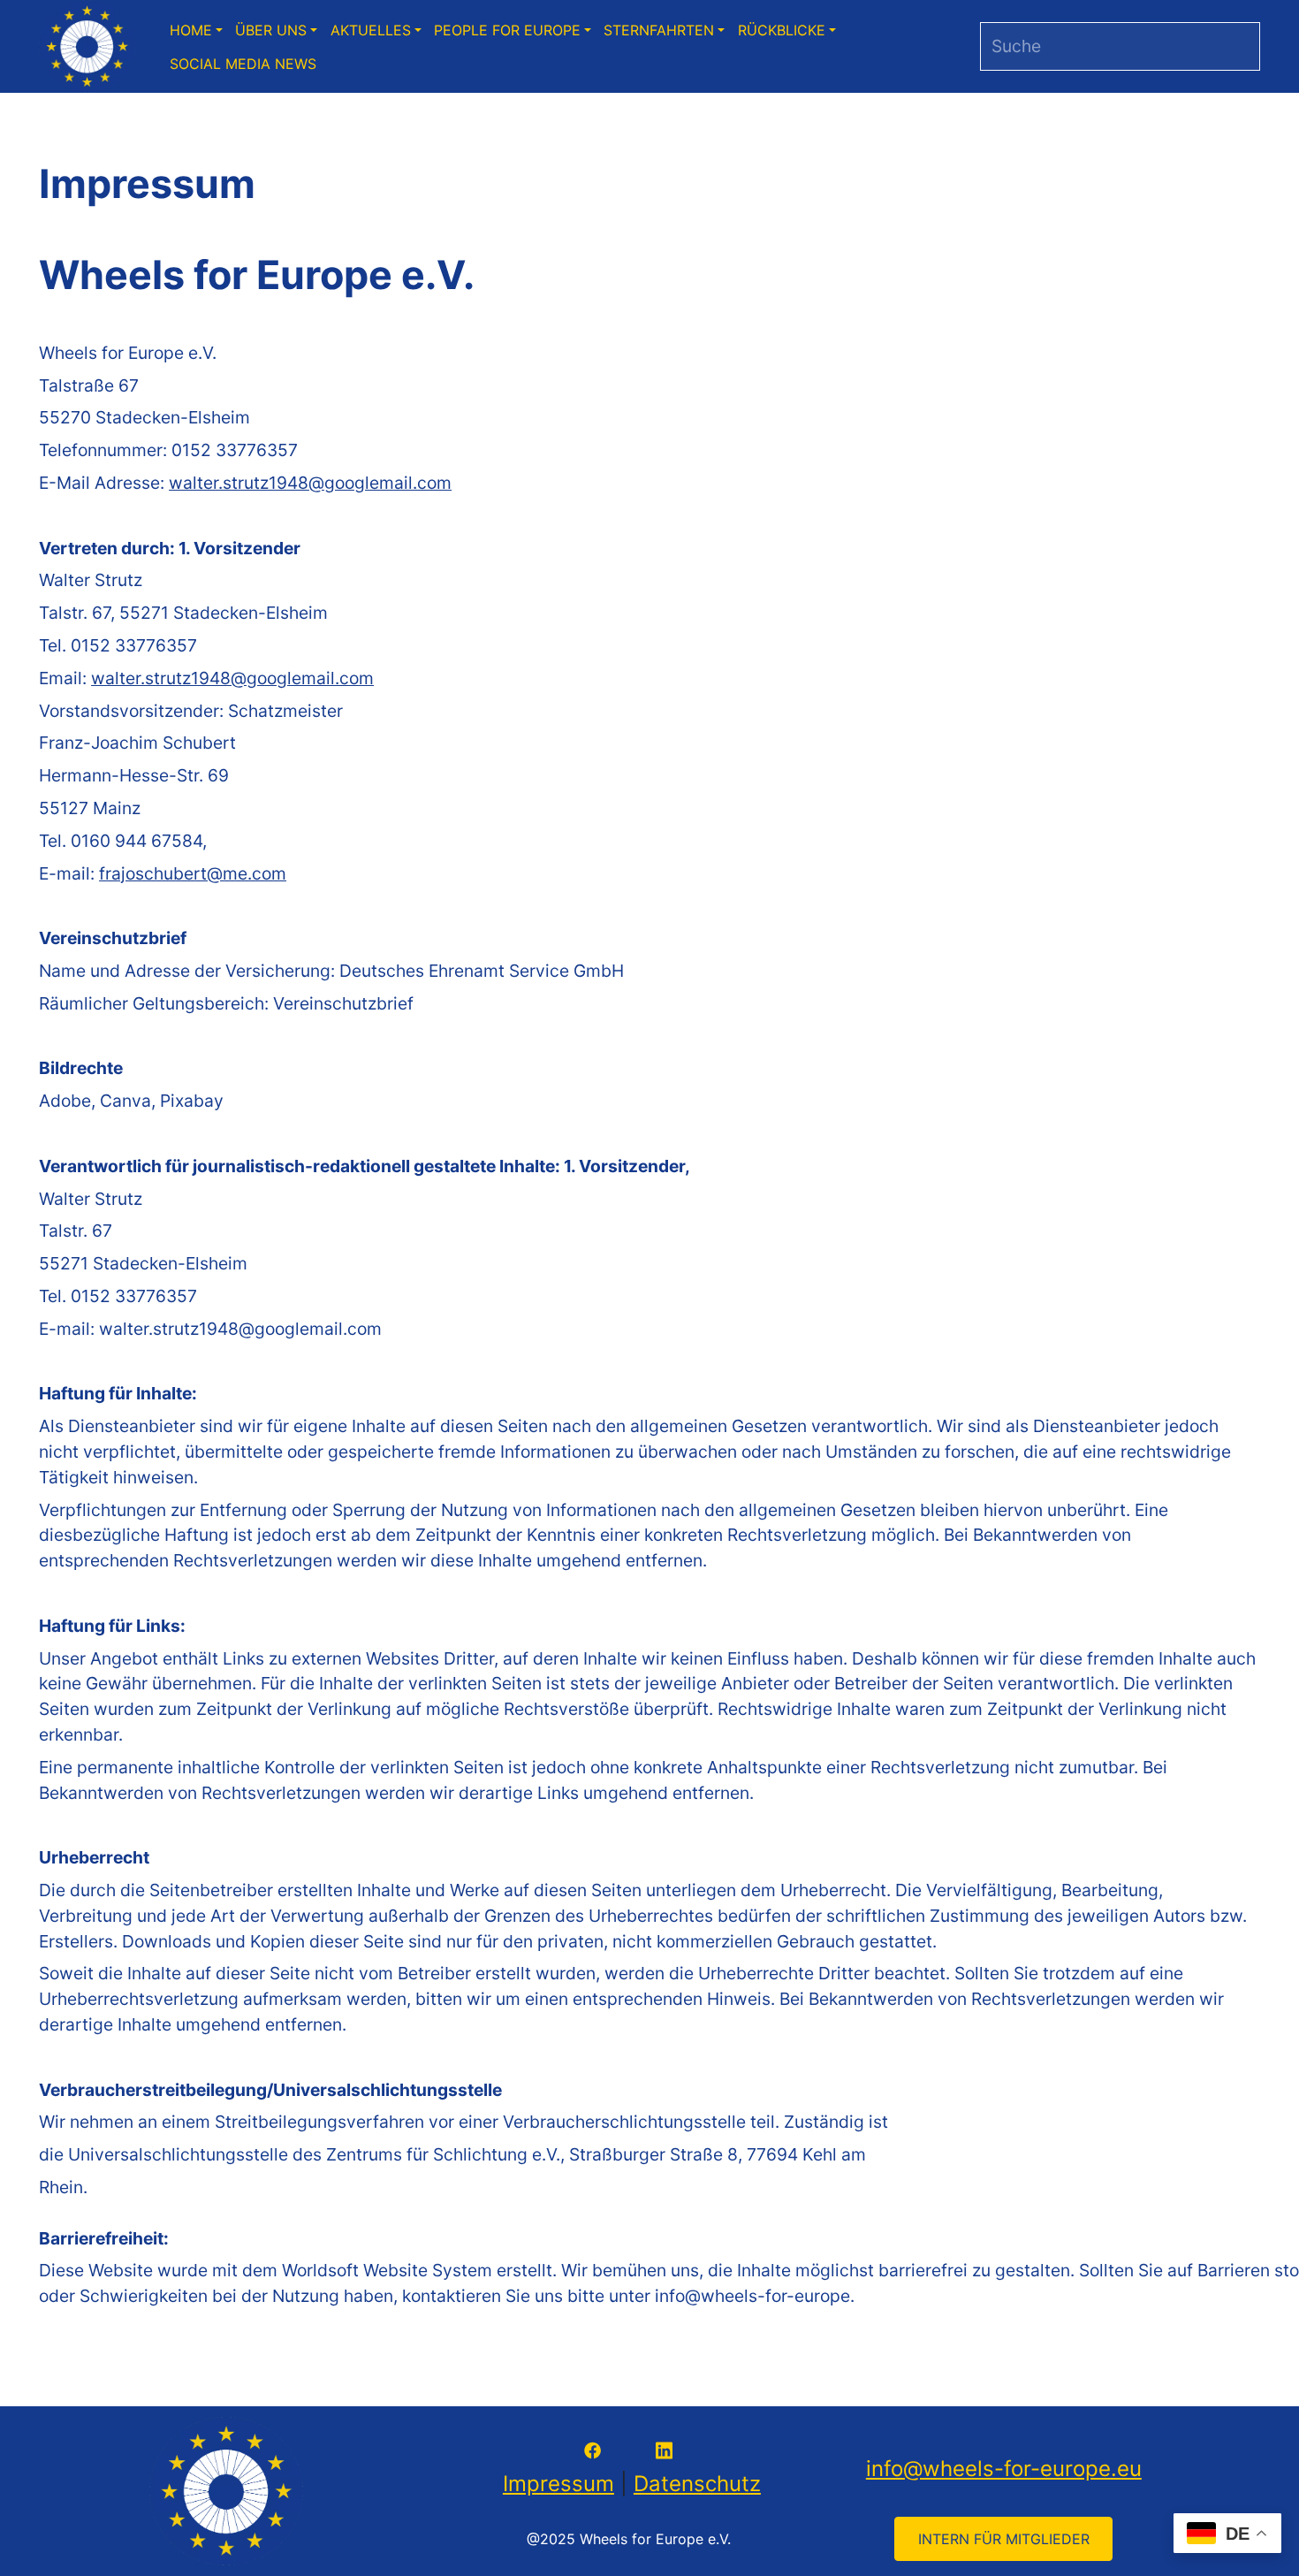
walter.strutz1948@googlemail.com (310, 483)
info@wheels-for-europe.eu (1004, 2469)
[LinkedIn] (664, 2449)
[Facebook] (593, 2449)
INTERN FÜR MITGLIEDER (1004, 2539)
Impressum (558, 2484)
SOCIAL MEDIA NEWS (243, 64)
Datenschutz (697, 2484)
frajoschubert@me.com (193, 873)
